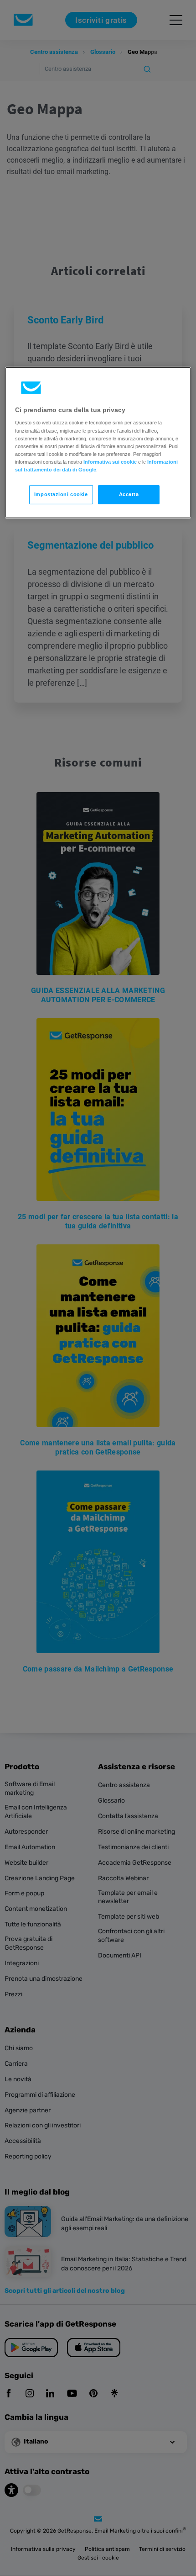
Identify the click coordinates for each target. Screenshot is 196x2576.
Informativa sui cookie (110, 462)
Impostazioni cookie (61, 494)
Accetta (129, 494)
